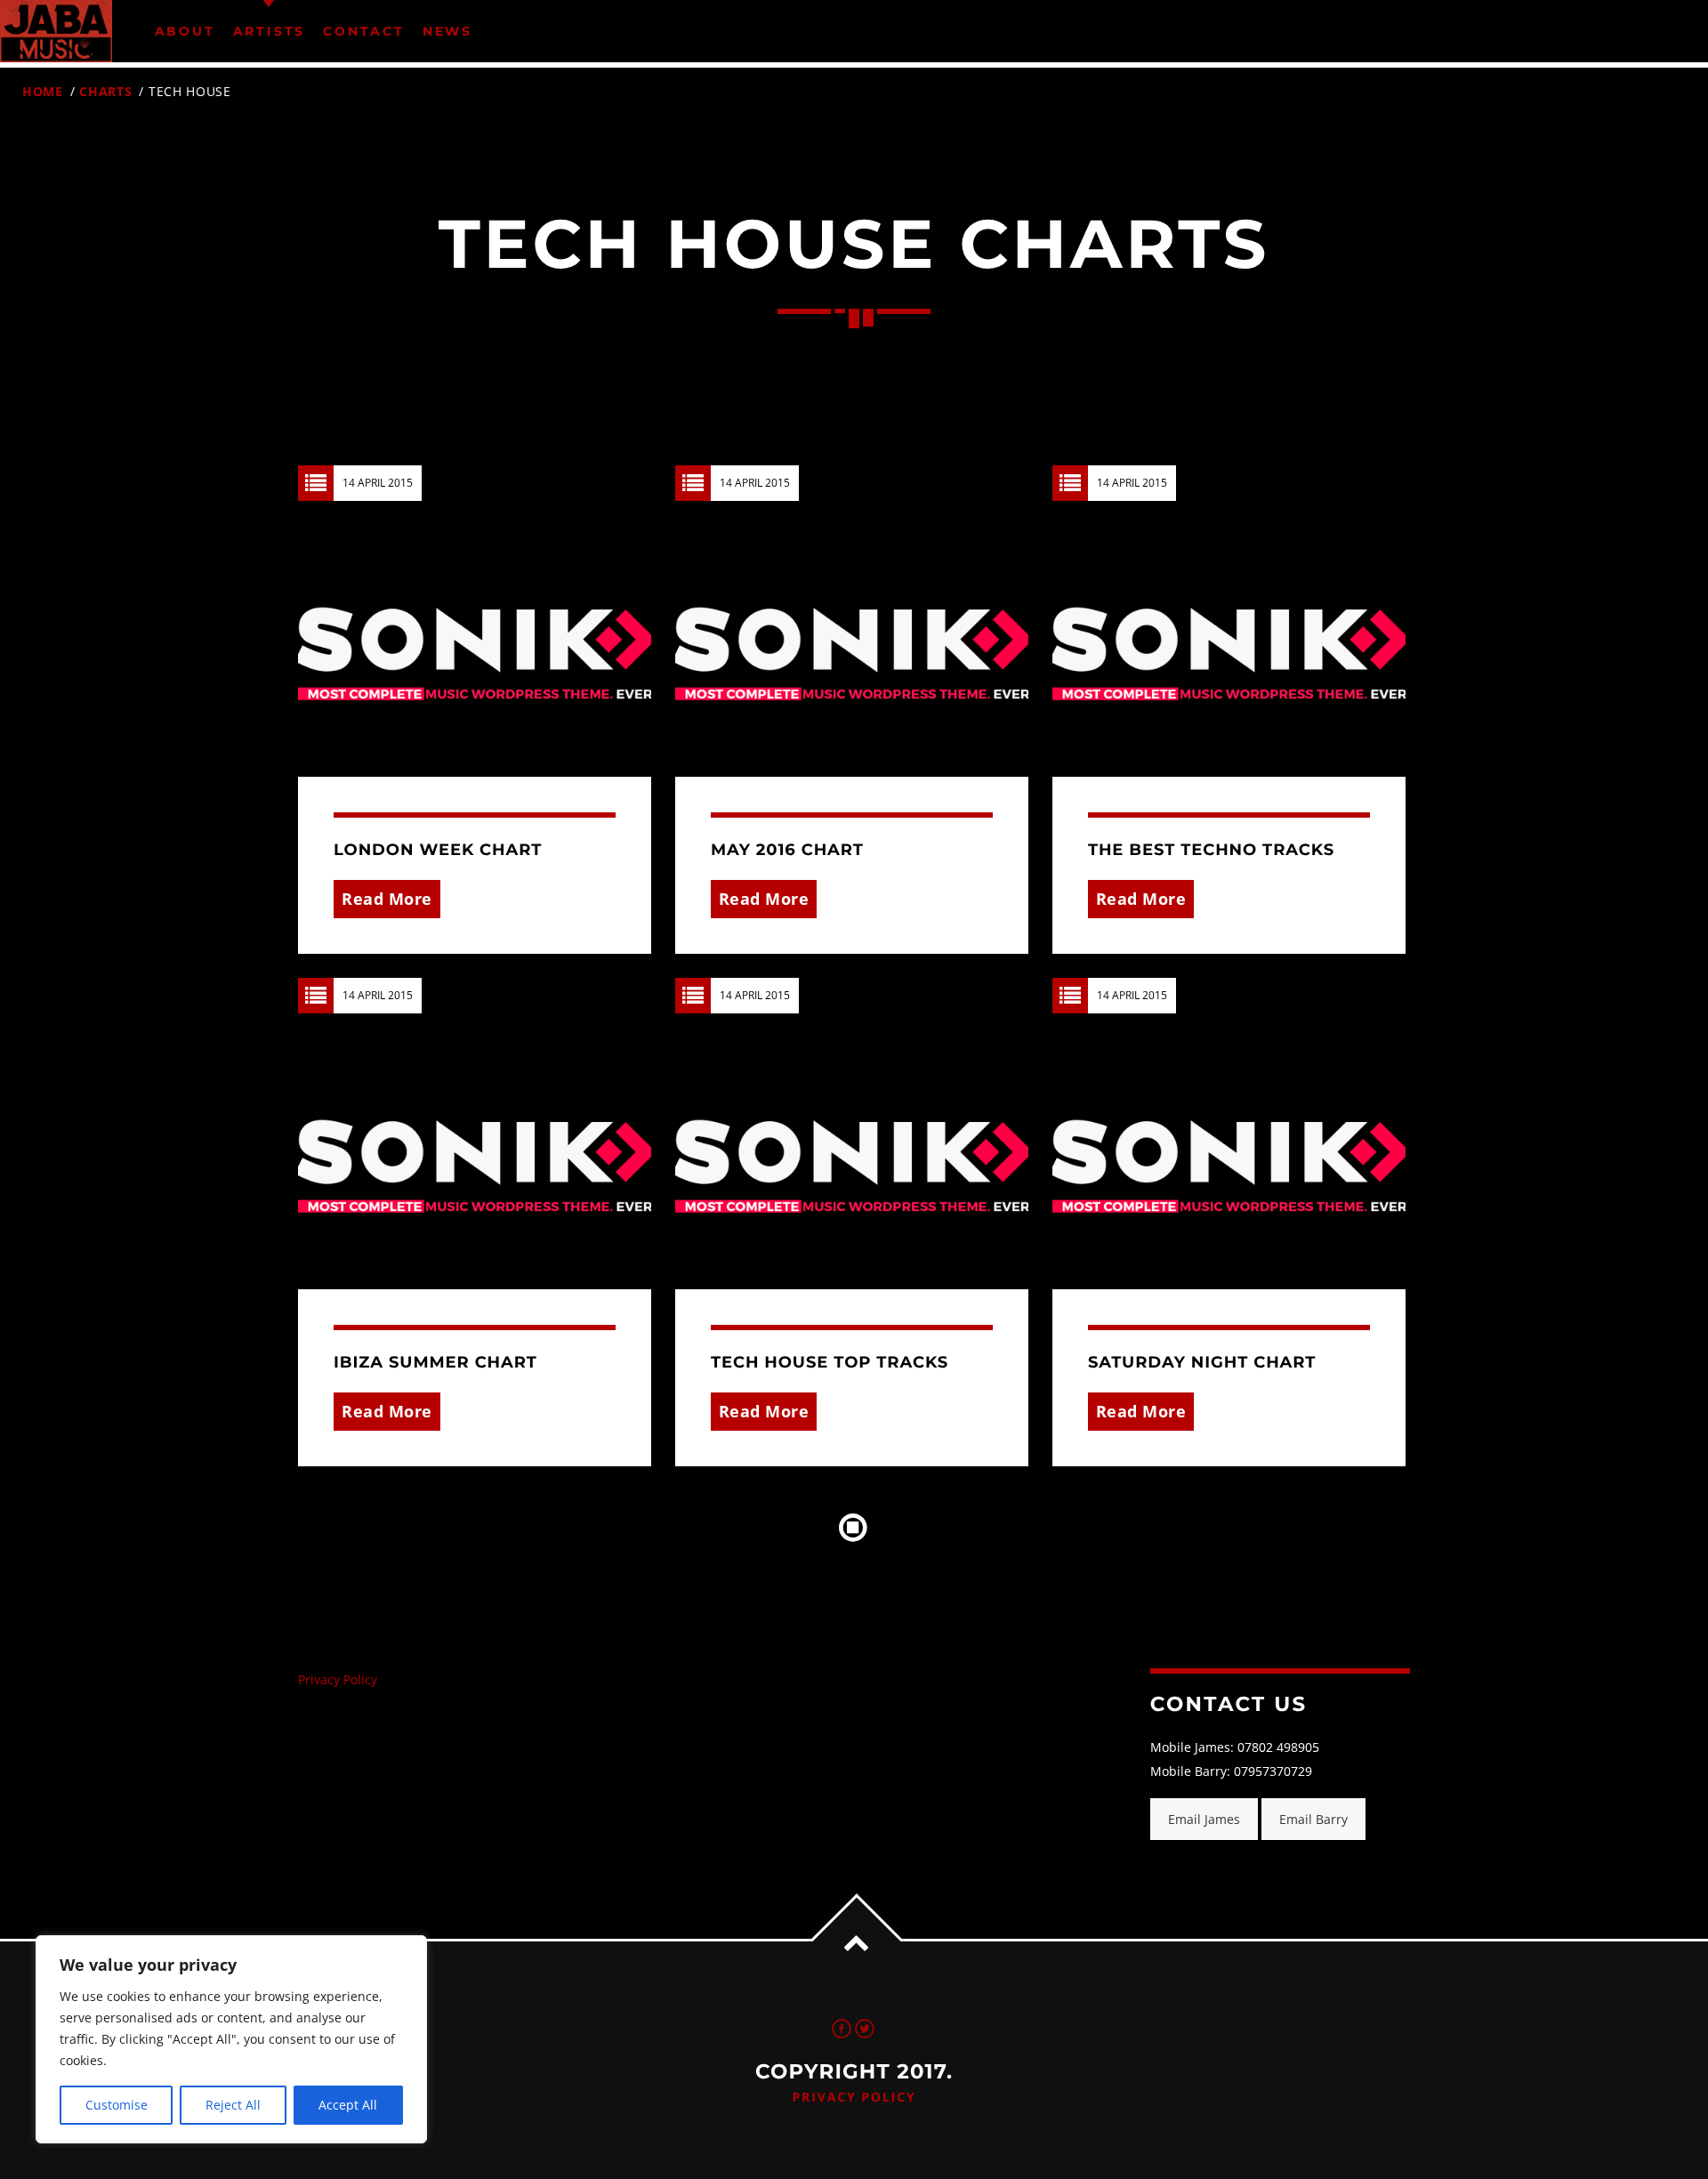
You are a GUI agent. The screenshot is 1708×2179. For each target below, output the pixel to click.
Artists (270, 31)
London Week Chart (438, 850)
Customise (117, 2105)
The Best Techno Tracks (1211, 850)
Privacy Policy (338, 1679)
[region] (231, 2039)
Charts (105, 91)
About (185, 31)
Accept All (348, 2105)
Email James (1204, 1819)
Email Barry (1313, 1819)
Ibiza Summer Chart (435, 1362)
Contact (364, 31)
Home (43, 91)
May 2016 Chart (787, 850)
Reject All (233, 2105)
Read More (387, 899)
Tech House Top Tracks (830, 1362)
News (447, 31)
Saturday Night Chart (1202, 1362)
